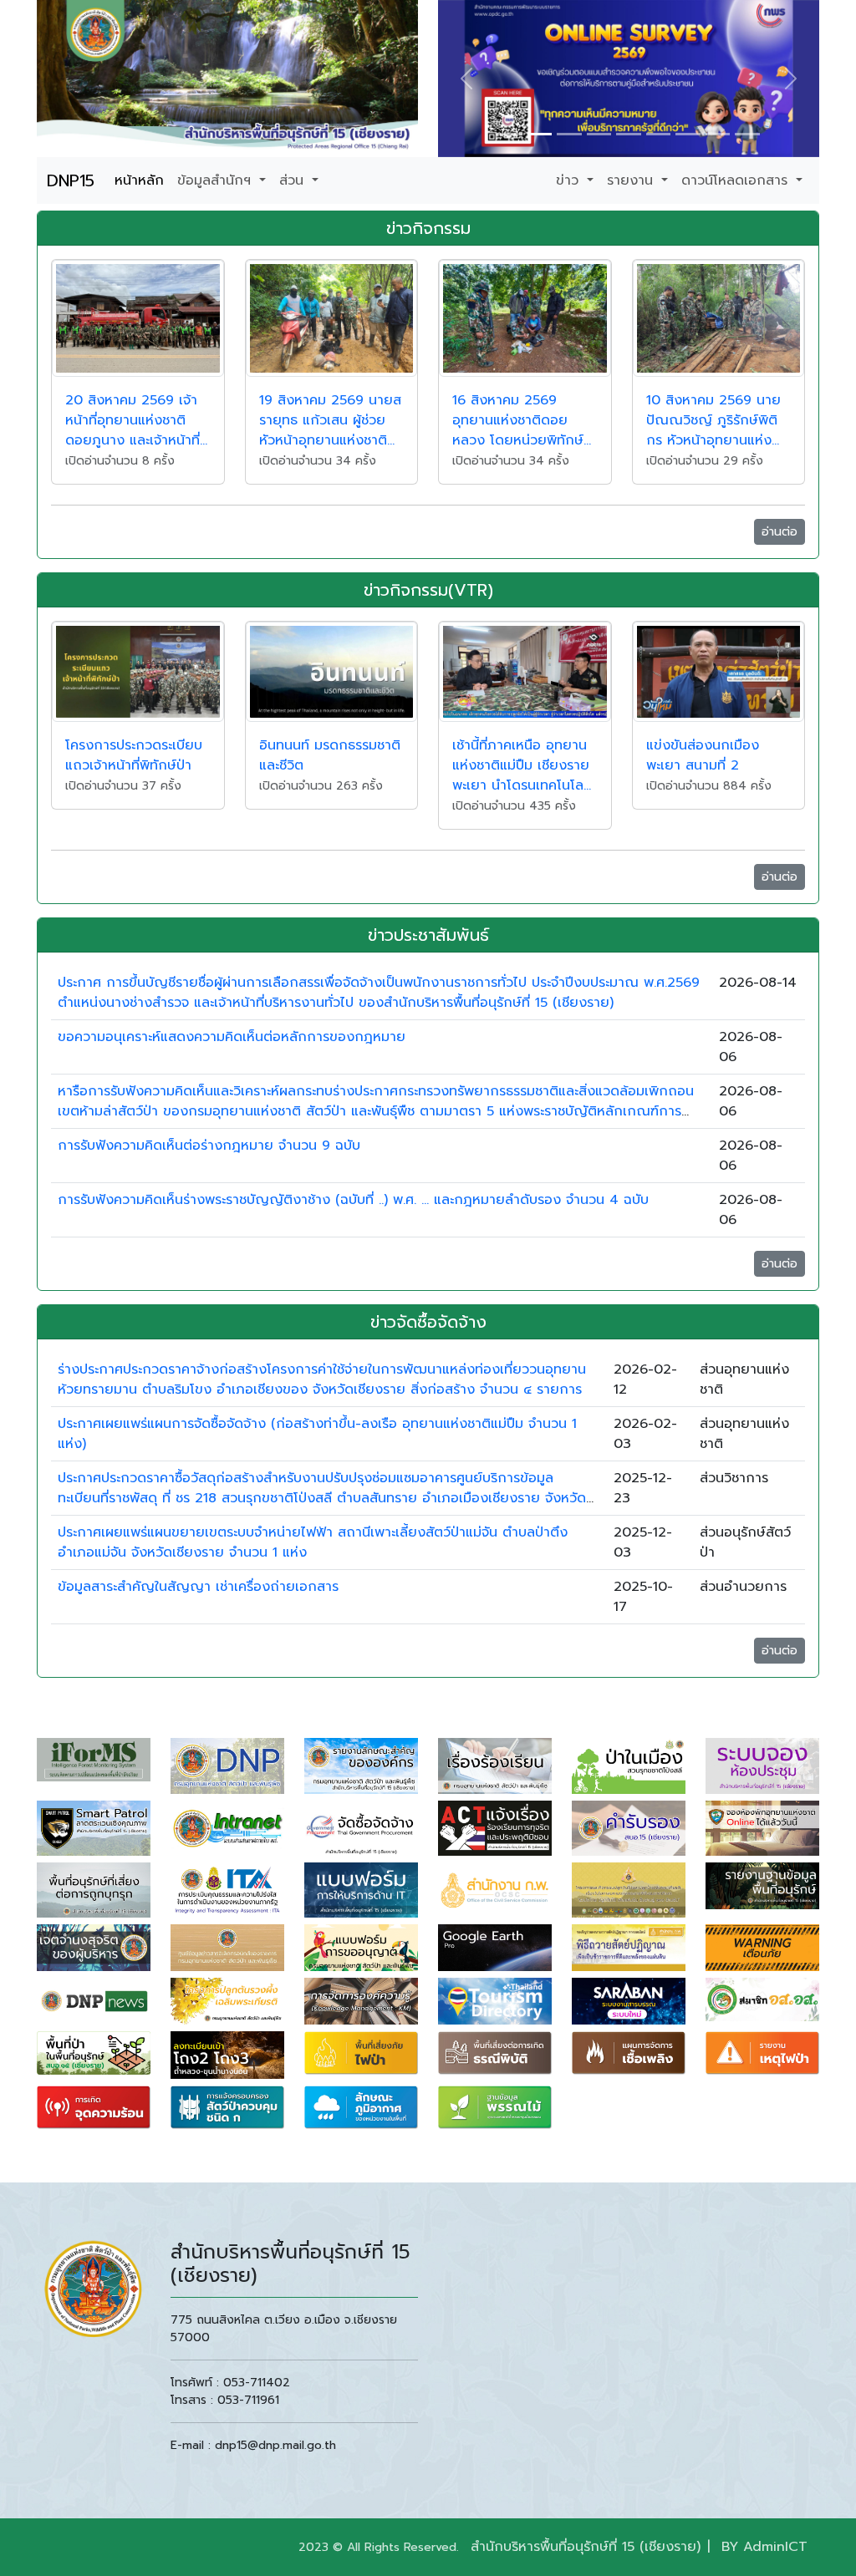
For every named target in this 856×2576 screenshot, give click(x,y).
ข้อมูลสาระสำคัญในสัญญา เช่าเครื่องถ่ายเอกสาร (198, 1587)
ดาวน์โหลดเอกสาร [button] (737, 180)
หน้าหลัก (139, 180)
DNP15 (71, 180)
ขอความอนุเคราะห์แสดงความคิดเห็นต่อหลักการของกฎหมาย (232, 1037)
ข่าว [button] (570, 180)
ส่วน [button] (294, 180)
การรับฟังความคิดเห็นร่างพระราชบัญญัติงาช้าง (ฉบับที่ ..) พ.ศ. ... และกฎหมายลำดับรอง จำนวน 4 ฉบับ (353, 1200)
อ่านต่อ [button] (780, 532)
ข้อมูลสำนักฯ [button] (217, 180)
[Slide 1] (510, 134)
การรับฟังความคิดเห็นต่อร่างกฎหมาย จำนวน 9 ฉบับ (209, 1146)
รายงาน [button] (632, 180)
